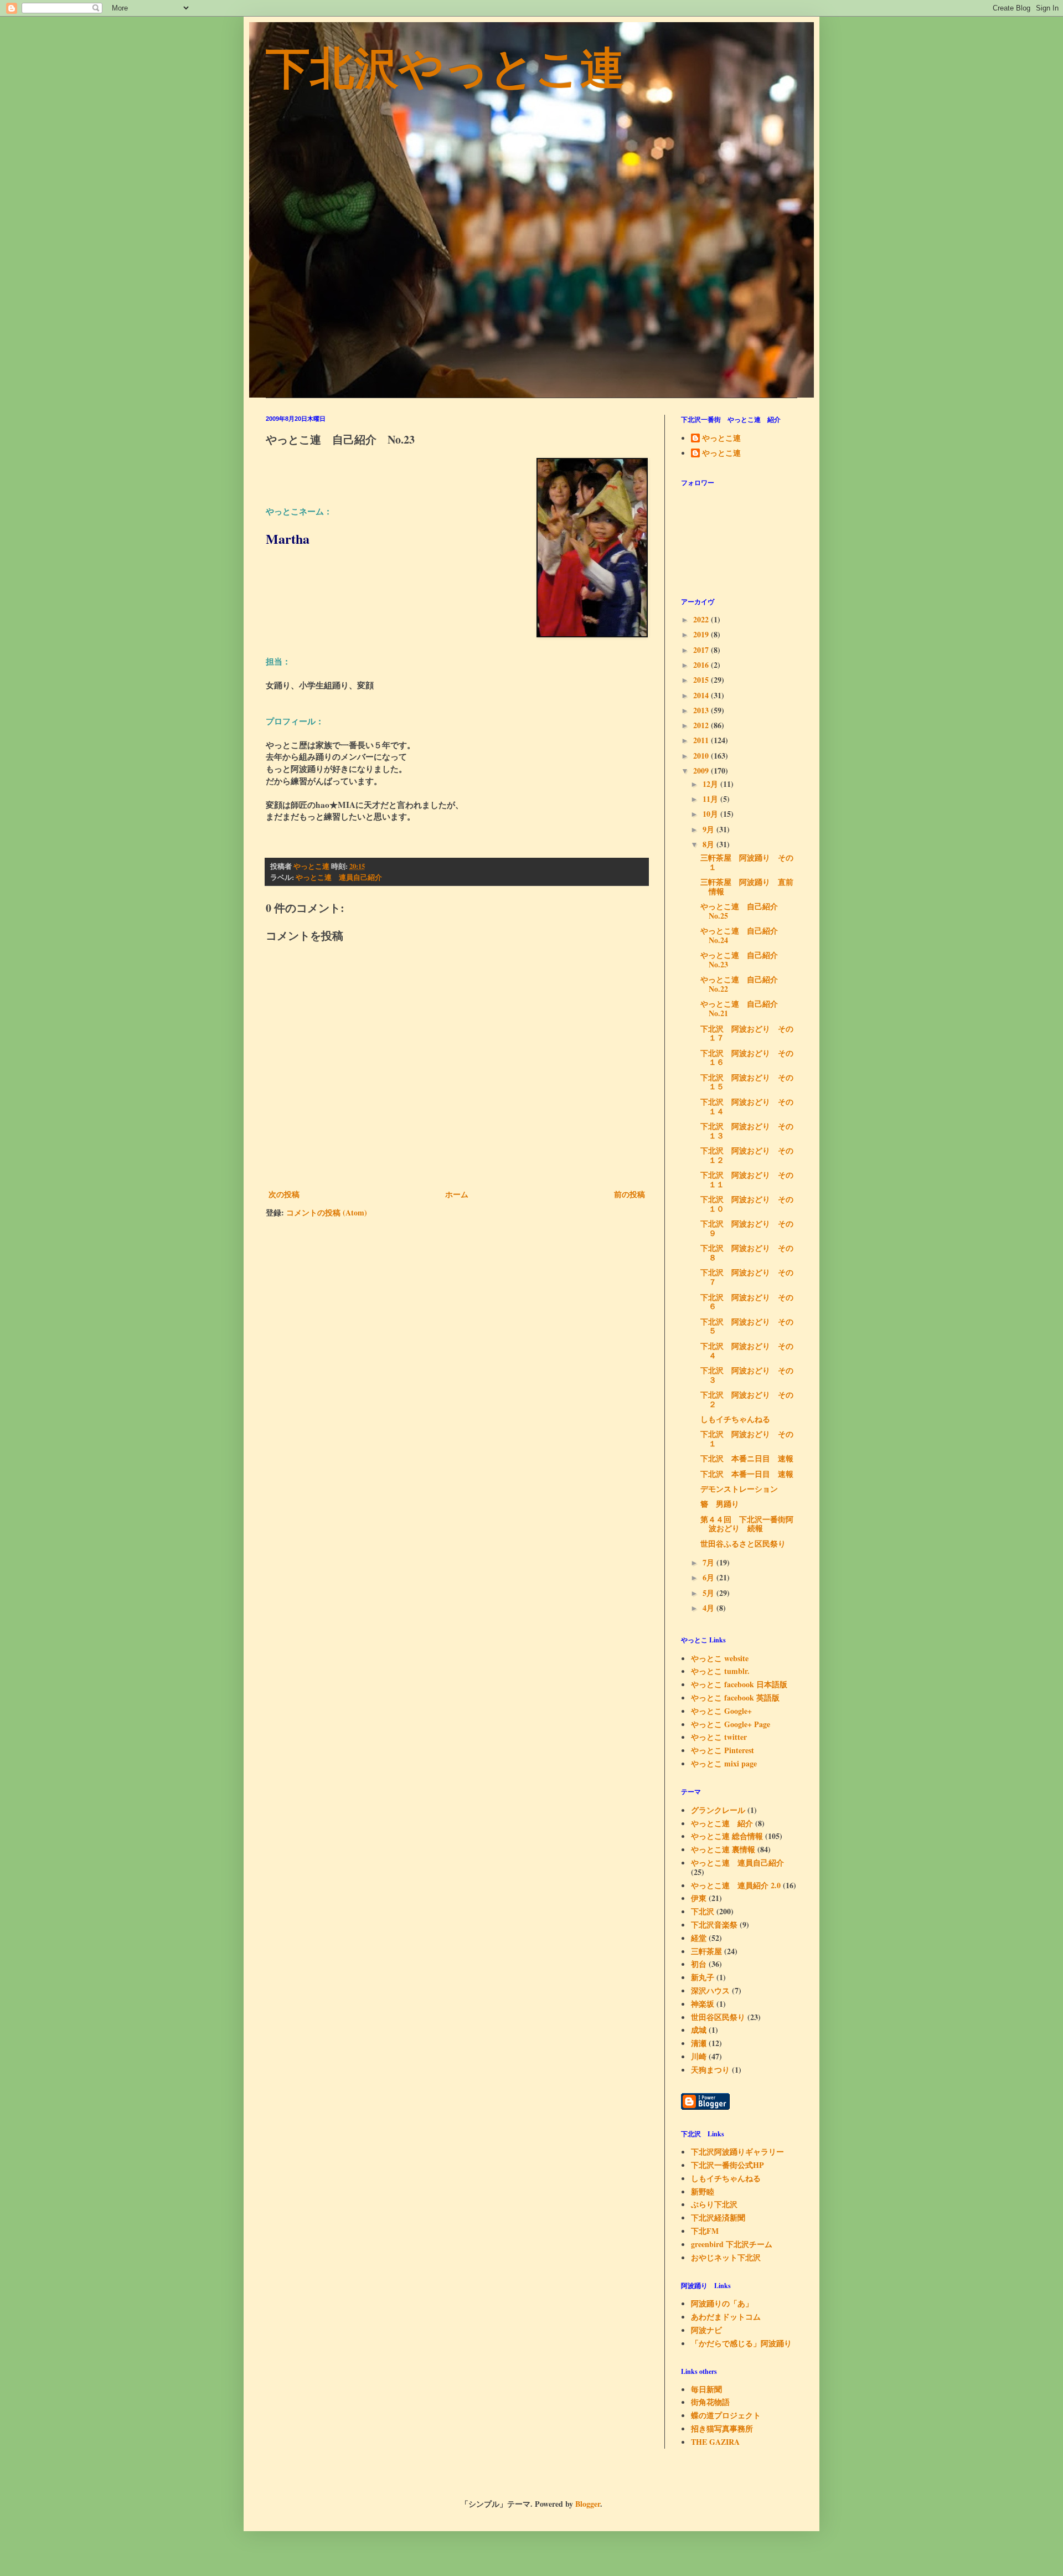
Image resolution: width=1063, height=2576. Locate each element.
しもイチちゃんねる (735, 1419)
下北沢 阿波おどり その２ (747, 1399)
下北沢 (703, 1911)
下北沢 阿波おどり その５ (747, 1326)
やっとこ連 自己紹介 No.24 (743, 935)
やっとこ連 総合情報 (727, 1836)
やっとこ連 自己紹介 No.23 (743, 960)
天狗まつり (710, 2070)
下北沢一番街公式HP (727, 2165)
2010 (702, 756)
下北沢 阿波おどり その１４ (747, 1106)
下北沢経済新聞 (718, 2217)
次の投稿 (284, 1194)
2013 (702, 710)
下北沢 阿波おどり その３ (747, 1375)
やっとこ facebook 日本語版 (739, 1684)
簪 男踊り (720, 1504)
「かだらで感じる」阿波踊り (741, 2343)
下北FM (705, 2231)
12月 (711, 784)
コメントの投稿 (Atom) (327, 1212)
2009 (702, 771)
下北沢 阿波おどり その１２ (747, 1155)
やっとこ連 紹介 (722, 1823)
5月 (709, 1593)
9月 (709, 829)
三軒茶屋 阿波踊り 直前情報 (747, 887)
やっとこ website (720, 1658)
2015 (702, 680)
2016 (702, 665)
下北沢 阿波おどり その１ (747, 1439)
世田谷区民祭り (718, 2017)
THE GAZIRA (715, 2442)
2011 (702, 740)
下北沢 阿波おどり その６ (747, 1302)
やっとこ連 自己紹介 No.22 (743, 984)
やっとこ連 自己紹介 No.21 (743, 1008)
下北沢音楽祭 (714, 1925)
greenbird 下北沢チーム (732, 2244)
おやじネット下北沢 (726, 2257)
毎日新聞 (706, 2389)
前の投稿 (629, 1194)
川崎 (699, 2056)
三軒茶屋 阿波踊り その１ (747, 862)
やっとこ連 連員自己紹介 (339, 877)
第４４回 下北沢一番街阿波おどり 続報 (747, 1524)
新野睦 (703, 2191)
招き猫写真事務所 (722, 2428)
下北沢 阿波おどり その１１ (747, 1179)
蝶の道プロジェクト (726, 2415)
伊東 (699, 1898)
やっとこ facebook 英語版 (735, 1697)
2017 (702, 650)
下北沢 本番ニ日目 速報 (747, 1458)
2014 (702, 695)
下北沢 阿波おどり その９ (747, 1228)
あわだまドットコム (726, 2317)
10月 (711, 814)
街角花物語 (710, 2402)
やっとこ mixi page (724, 1763)
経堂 (699, 1938)
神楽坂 (703, 2004)
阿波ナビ (706, 2330)
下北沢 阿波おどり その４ (747, 1351)
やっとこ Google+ (721, 1711)
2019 (702, 634)
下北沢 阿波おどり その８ (747, 1253)
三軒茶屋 (706, 1951)
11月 (711, 799)
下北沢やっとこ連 (445, 66)
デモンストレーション (739, 1489)
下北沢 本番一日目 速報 (747, 1474)
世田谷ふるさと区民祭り (743, 1544)
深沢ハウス (710, 1990)
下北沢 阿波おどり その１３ (747, 1131)
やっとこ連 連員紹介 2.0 (736, 1885)
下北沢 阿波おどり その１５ (747, 1082)
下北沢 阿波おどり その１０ (747, 1204)
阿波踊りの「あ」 (722, 2303)
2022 (702, 619)
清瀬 (699, 2043)
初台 (699, 1964)
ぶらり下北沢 (714, 2204)
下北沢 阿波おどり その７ (747, 1277)
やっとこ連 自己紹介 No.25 (743, 911)
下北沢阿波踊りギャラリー (737, 2152)
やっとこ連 (721, 439)
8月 (709, 844)
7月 (709, 1562)
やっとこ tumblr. (720, 1671)
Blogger (588, 2504)
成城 (699, 2030)
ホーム (457, 1194)
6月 (709, 1577)
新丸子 (703, 1977)
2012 (702, 725)
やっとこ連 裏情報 (723, 1849)
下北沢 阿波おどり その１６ (747, 1058)
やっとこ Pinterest (723, 1750)
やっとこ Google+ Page (731, 1724)
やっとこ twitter (719, 1737)
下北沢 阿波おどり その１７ (747, 1033)
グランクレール (718, 1810)
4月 (709, 1608)
